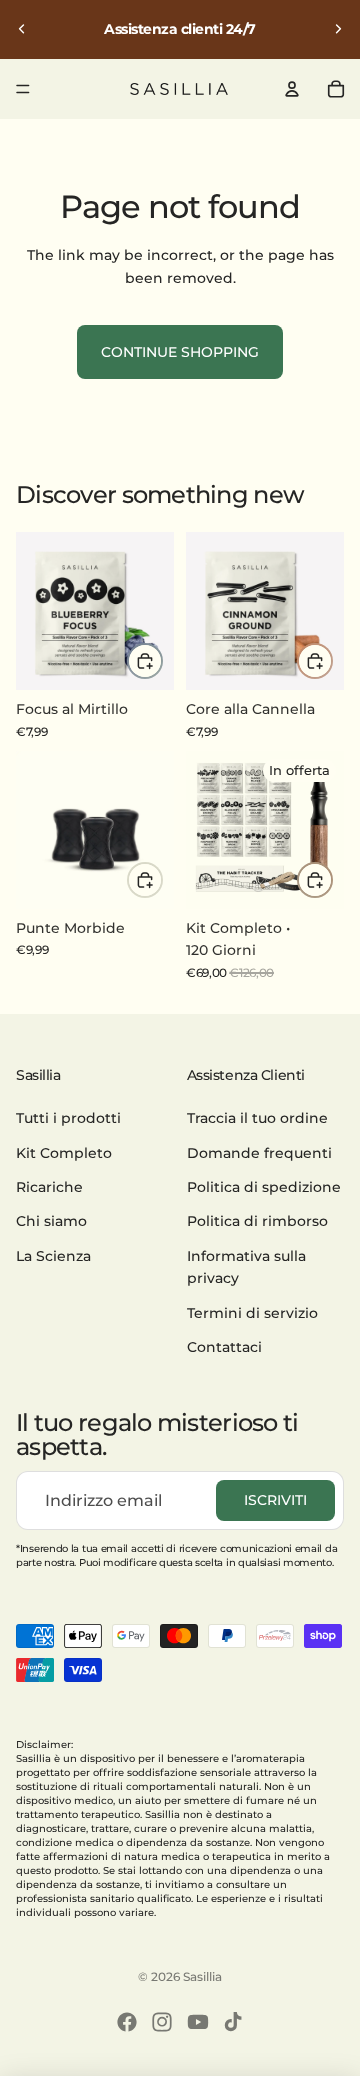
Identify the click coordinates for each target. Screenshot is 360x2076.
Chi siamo (51, 1221)
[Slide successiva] (338, 29)
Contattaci (224, 1347)
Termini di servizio (252, 1312)
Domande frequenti (259, 1153)
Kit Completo (64, 1153)
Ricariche (49, 1187)
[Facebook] (127, 2022)
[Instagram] (162, 2022)
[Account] (292, 89)
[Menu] (23, 89)
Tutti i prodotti (68, 1118)
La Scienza (53, 1256)
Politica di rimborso (257, 1221)
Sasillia (202, 1976)
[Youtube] (198, 2022)
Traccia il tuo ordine (257, 1118)
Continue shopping (180, 352)
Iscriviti (275, 1500)
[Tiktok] (233, 2022)
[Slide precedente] (22, 29)
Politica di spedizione (264, 1187)
